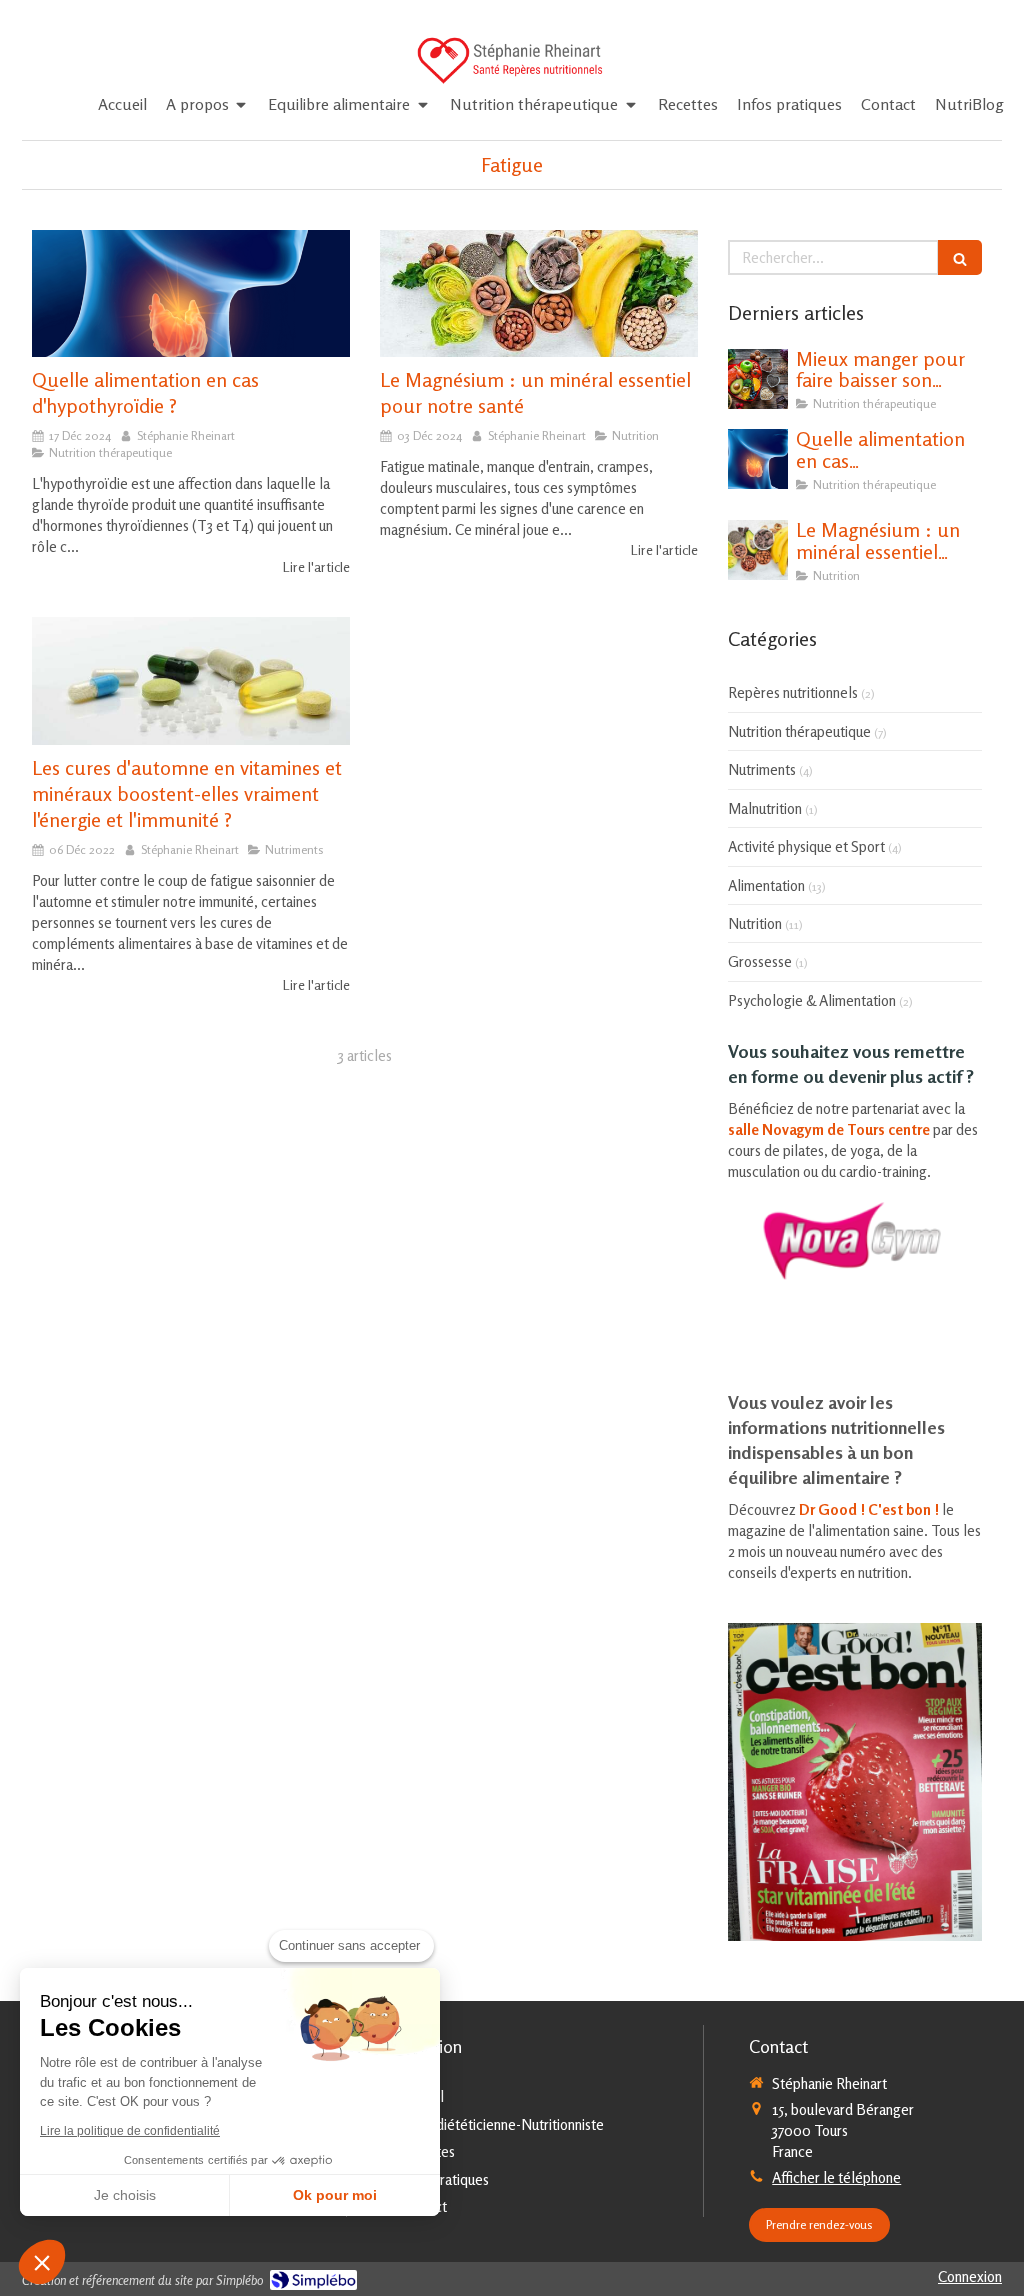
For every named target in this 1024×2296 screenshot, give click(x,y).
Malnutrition (765, 808)
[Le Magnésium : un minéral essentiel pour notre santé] (539, 293)
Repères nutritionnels (793, 692)
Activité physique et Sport (806, 846)
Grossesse (760, 961)
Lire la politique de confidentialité (130, 2131)
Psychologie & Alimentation (812, 1000)
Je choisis (125, 2195)
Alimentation (766, 885)
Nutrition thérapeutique (799, 731)
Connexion (970, 2276)
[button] (42, 2262)
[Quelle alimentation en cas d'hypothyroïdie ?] (191, 293)
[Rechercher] (960, 257)
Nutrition (755, 923)
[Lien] (855, 1241)
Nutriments (762, 769)
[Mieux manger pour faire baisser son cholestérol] (758, 379)
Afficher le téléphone (836, 2177)
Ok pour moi (335, 2195)
